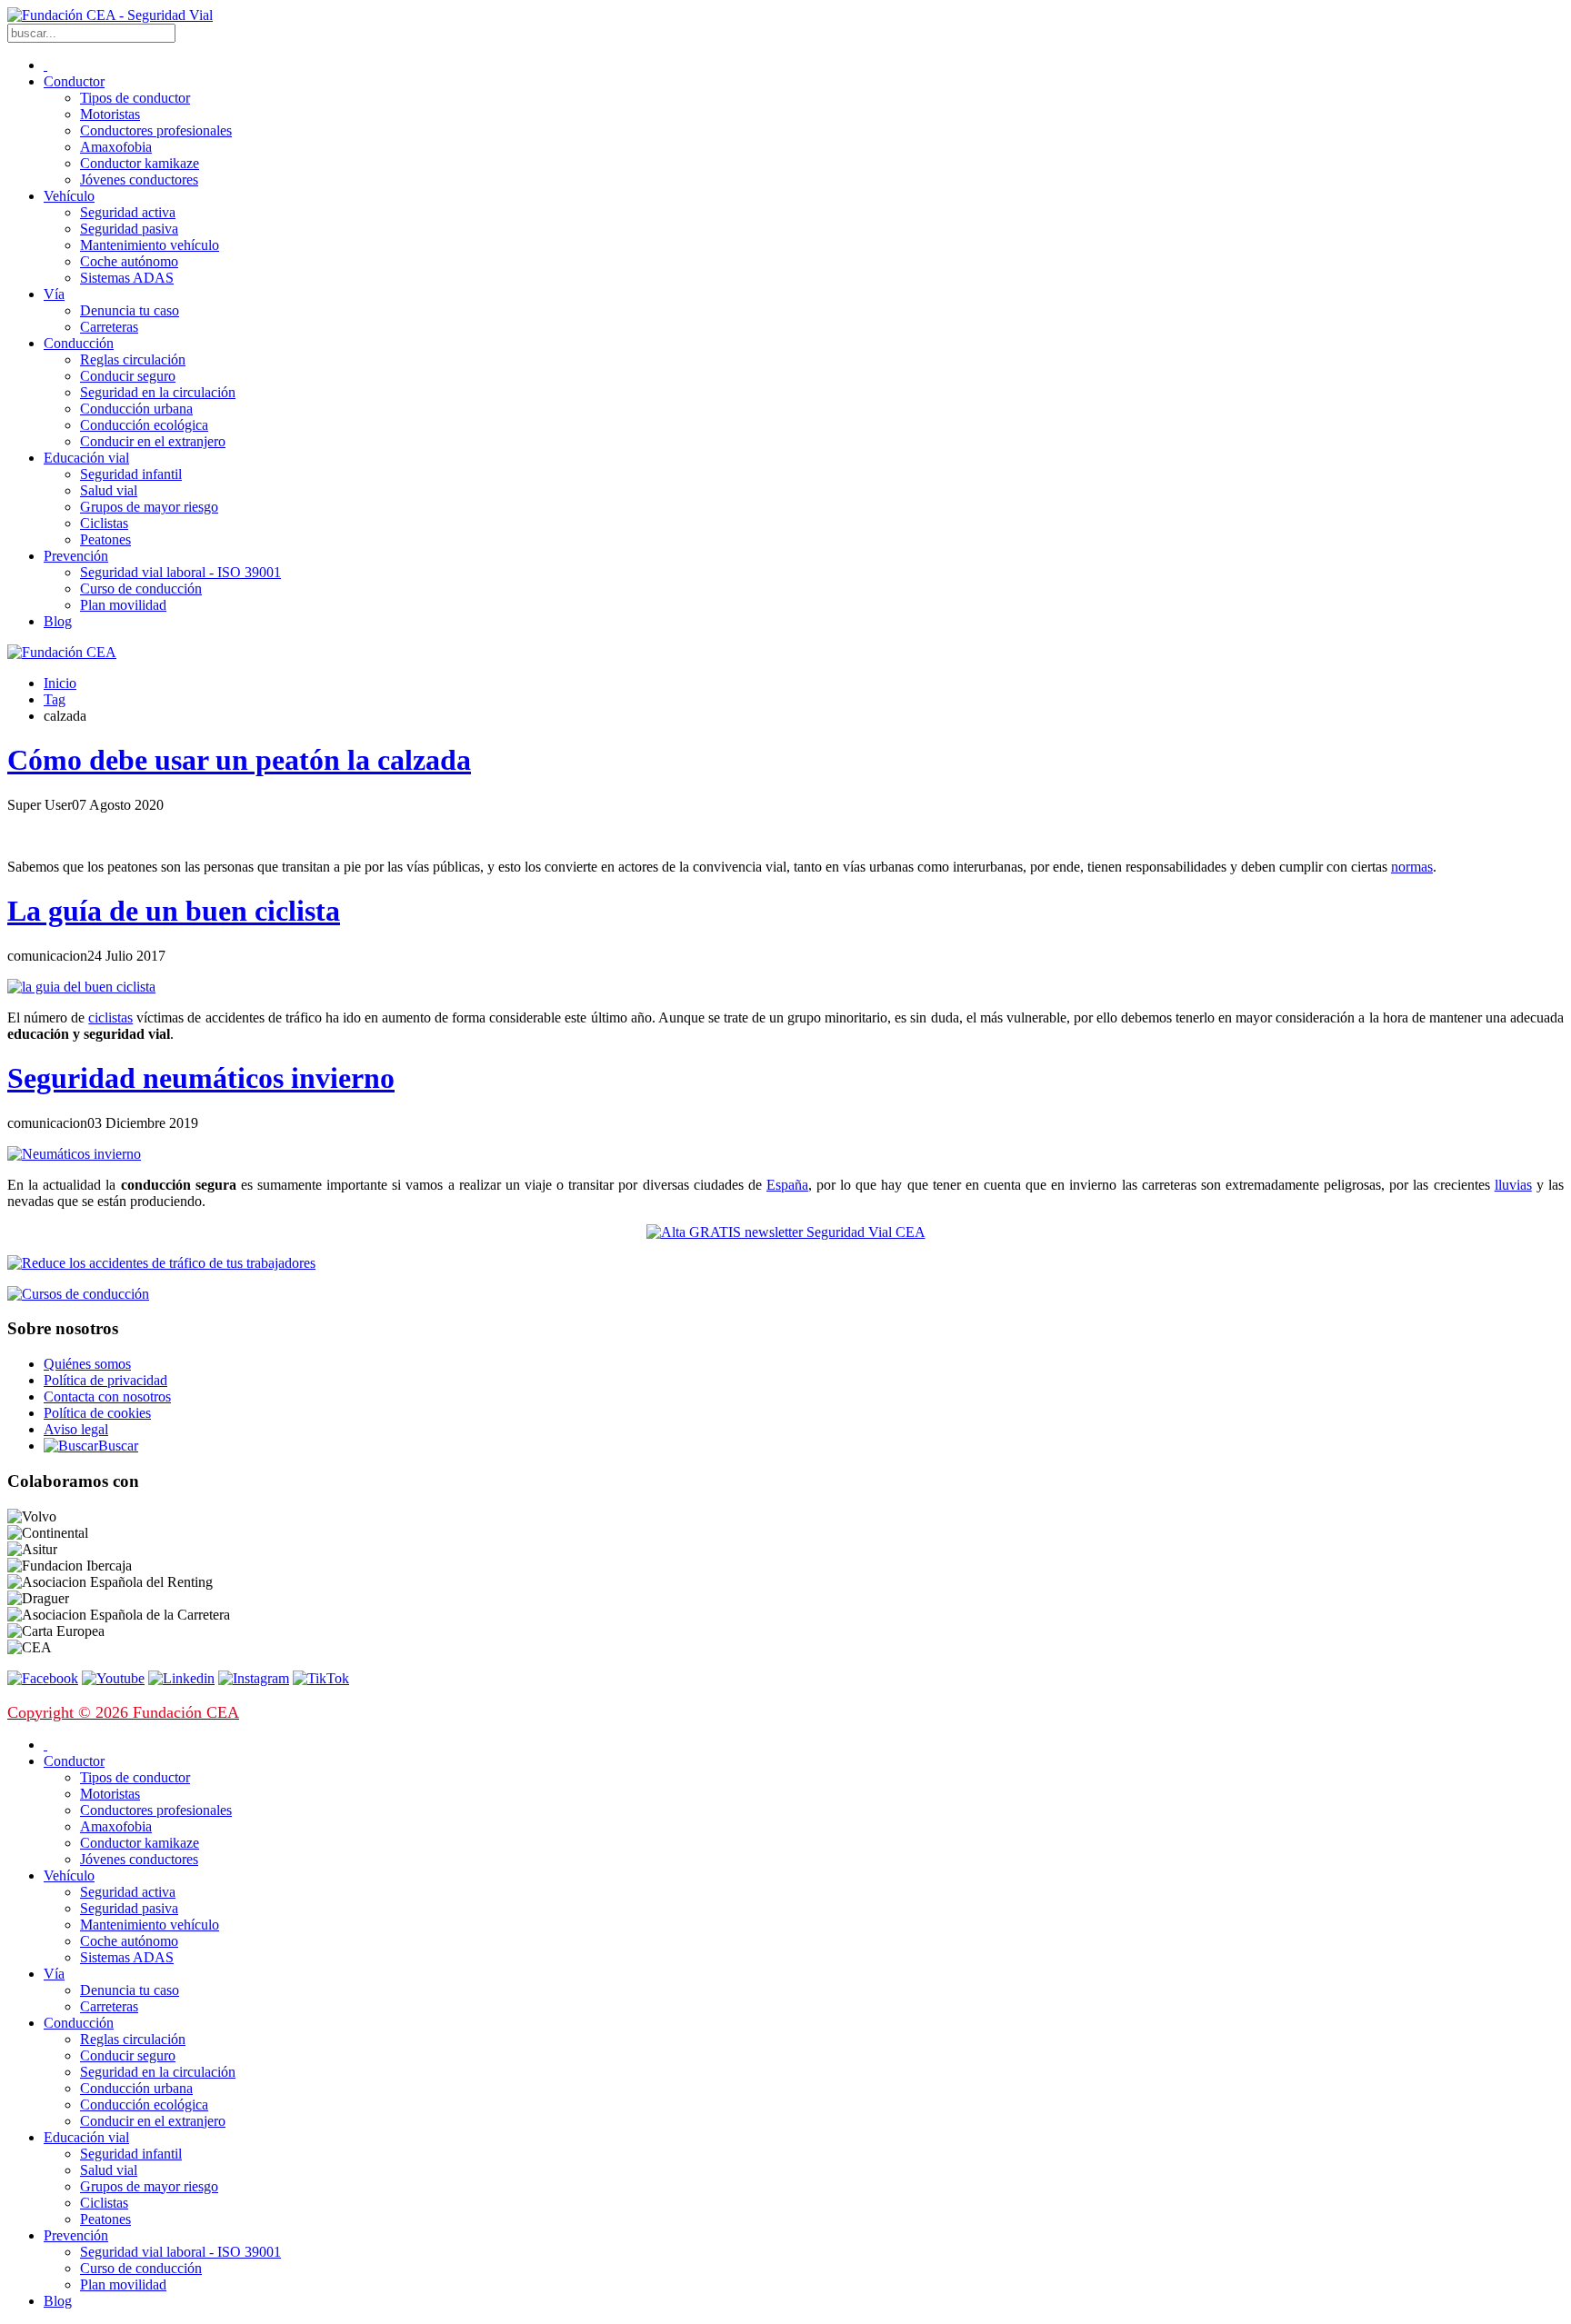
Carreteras (109, 327)
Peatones (105, 539)
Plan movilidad (123, 605)
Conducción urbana (136, 409)
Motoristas (110, 114)
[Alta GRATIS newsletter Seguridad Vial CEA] (786, 1232)
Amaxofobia (116, 147)
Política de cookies (97, 1413)
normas (1412, 867)
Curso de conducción (141, 588)
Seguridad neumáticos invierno (201, 1078)
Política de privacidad (105, 1380)
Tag (55, 699)
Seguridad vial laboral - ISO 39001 (180, 572)
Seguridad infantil (131, 474)
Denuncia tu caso (130, 310)
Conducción (79, 343)
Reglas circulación (133, 359)
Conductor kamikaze (140, 163)
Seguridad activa (128, 212)
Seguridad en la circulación (158, 392)
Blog (58, 621)
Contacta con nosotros (107, 1396)
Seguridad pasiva (129, 229)
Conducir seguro (128, 376)
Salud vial (109, 490)
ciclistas (110, 1017)
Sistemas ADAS (127, 278)
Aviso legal (76, 1429)
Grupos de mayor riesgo (149, 507)
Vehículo (69, 196)
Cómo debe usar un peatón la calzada (239, 760)
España (787, 1185)
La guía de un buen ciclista (174, 911)
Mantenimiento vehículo (150, 245)
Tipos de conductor (135, 98)
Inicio (60, 683)
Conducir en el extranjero (153, 441)
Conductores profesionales (156, 130)
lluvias (1513, 1185)
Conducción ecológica (144, 425)
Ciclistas (104, 523)
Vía (54, 294)
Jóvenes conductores (139, 180)
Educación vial (86, 458)
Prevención (76, 556)
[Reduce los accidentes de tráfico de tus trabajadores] (785, 1263)
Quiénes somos (87, 1364)
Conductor (74, 81)
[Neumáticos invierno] (74, 1154)
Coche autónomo (129, 261)
